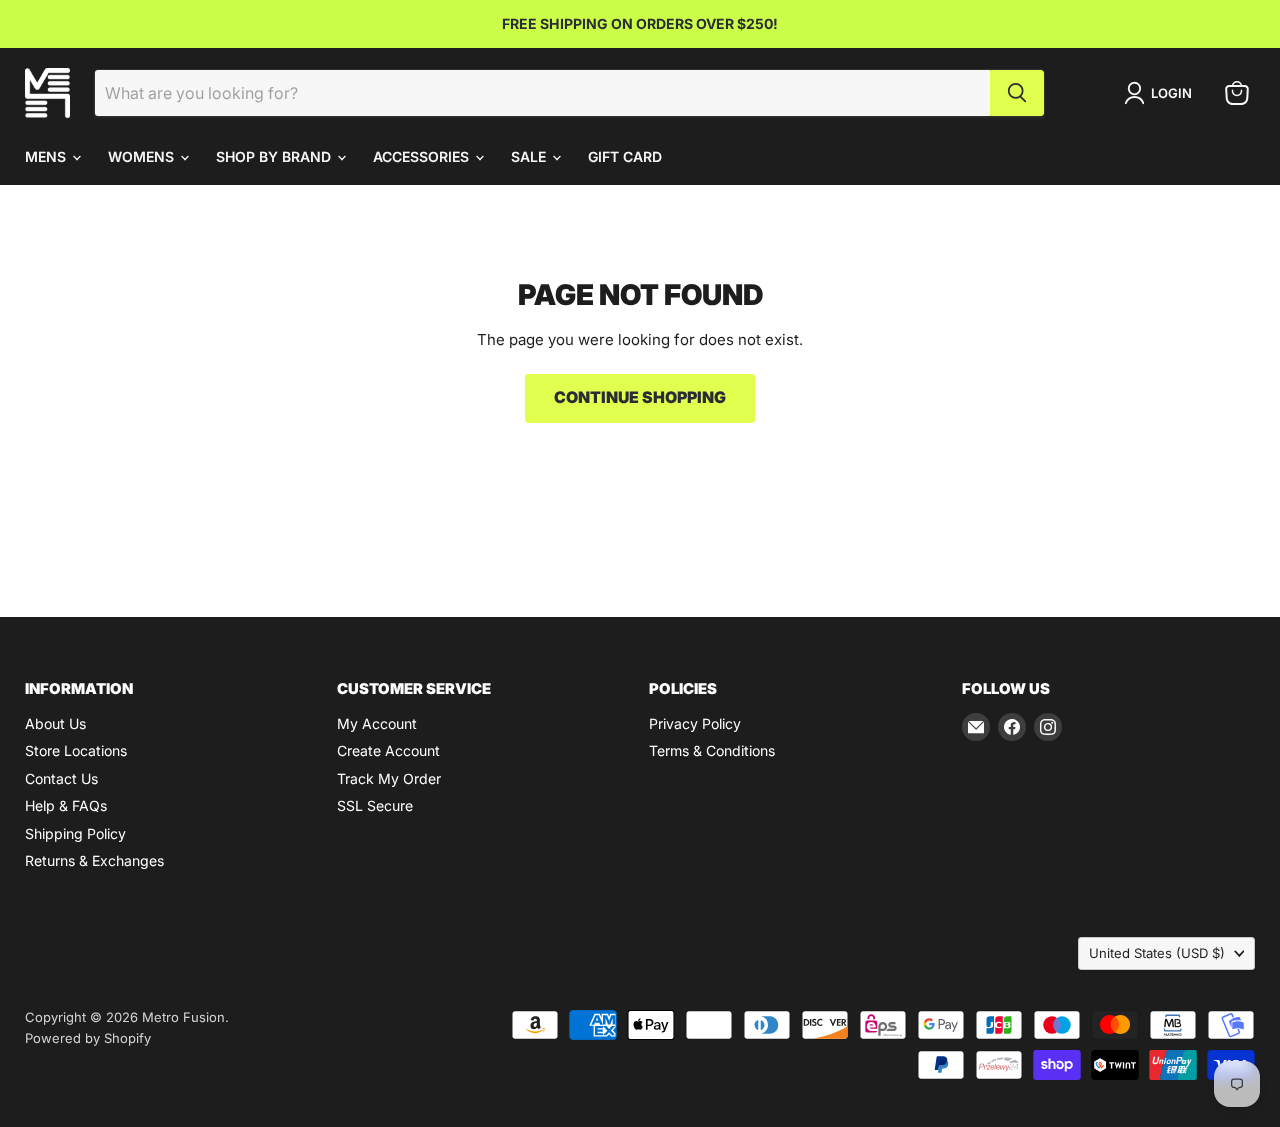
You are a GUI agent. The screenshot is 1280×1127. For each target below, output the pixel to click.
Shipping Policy (75, 833)
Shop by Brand (275, 156)
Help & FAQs (66, 805)
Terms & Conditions (712, 750)
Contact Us (61, 778)
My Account (377, 723)
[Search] (1017, 93)
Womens (143, 156)
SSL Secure (375, 805)
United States (1157, 953)
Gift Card (625, 156)
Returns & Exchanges (94, 860)
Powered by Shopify (88, 1038)
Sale (530, 156)
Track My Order (389, 778)
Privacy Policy (695, 723)
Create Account (388, 750)
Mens (47, 156)
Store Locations (76, 750)
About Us (55, 723)
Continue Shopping (640, 397)
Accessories (423, 156)
